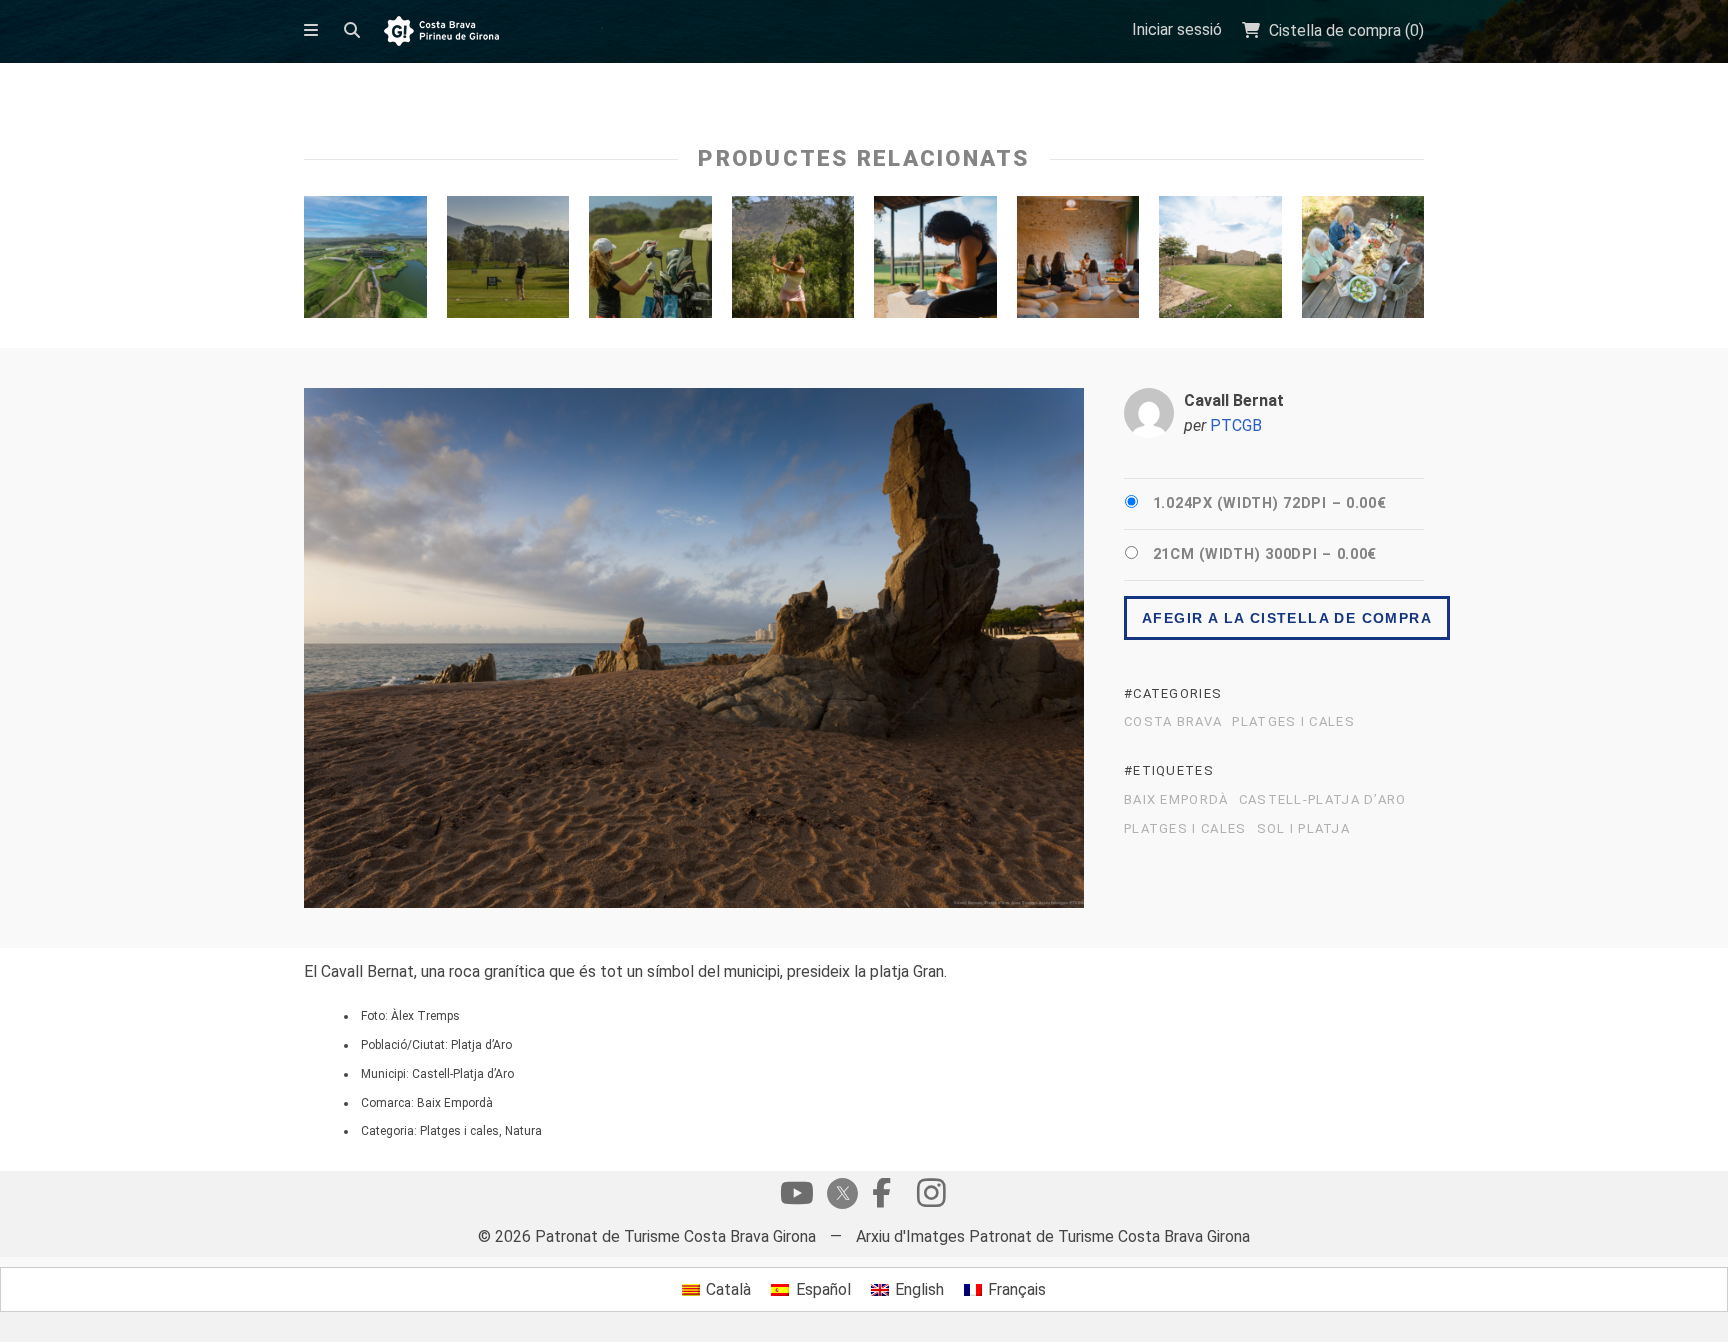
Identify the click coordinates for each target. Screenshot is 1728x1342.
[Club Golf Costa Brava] (508, 262)
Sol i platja (1304, 829)
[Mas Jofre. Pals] (935, 262)
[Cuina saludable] (1363, 262)
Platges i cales (1293, 722)
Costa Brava (1173, 722)
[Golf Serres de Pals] (650, 262)
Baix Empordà (1176, 800)
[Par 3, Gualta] (793, 262)
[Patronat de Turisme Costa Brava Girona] (441, 32)
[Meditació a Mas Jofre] (1078, 262)
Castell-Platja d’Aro (1323, 800)
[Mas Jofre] (1220, 262)
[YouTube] (797, 1198)
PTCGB (1236, 425)
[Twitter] (839, 1195)
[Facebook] (881, 1198)
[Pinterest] (931, 1198)
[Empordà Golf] (365, 262)
